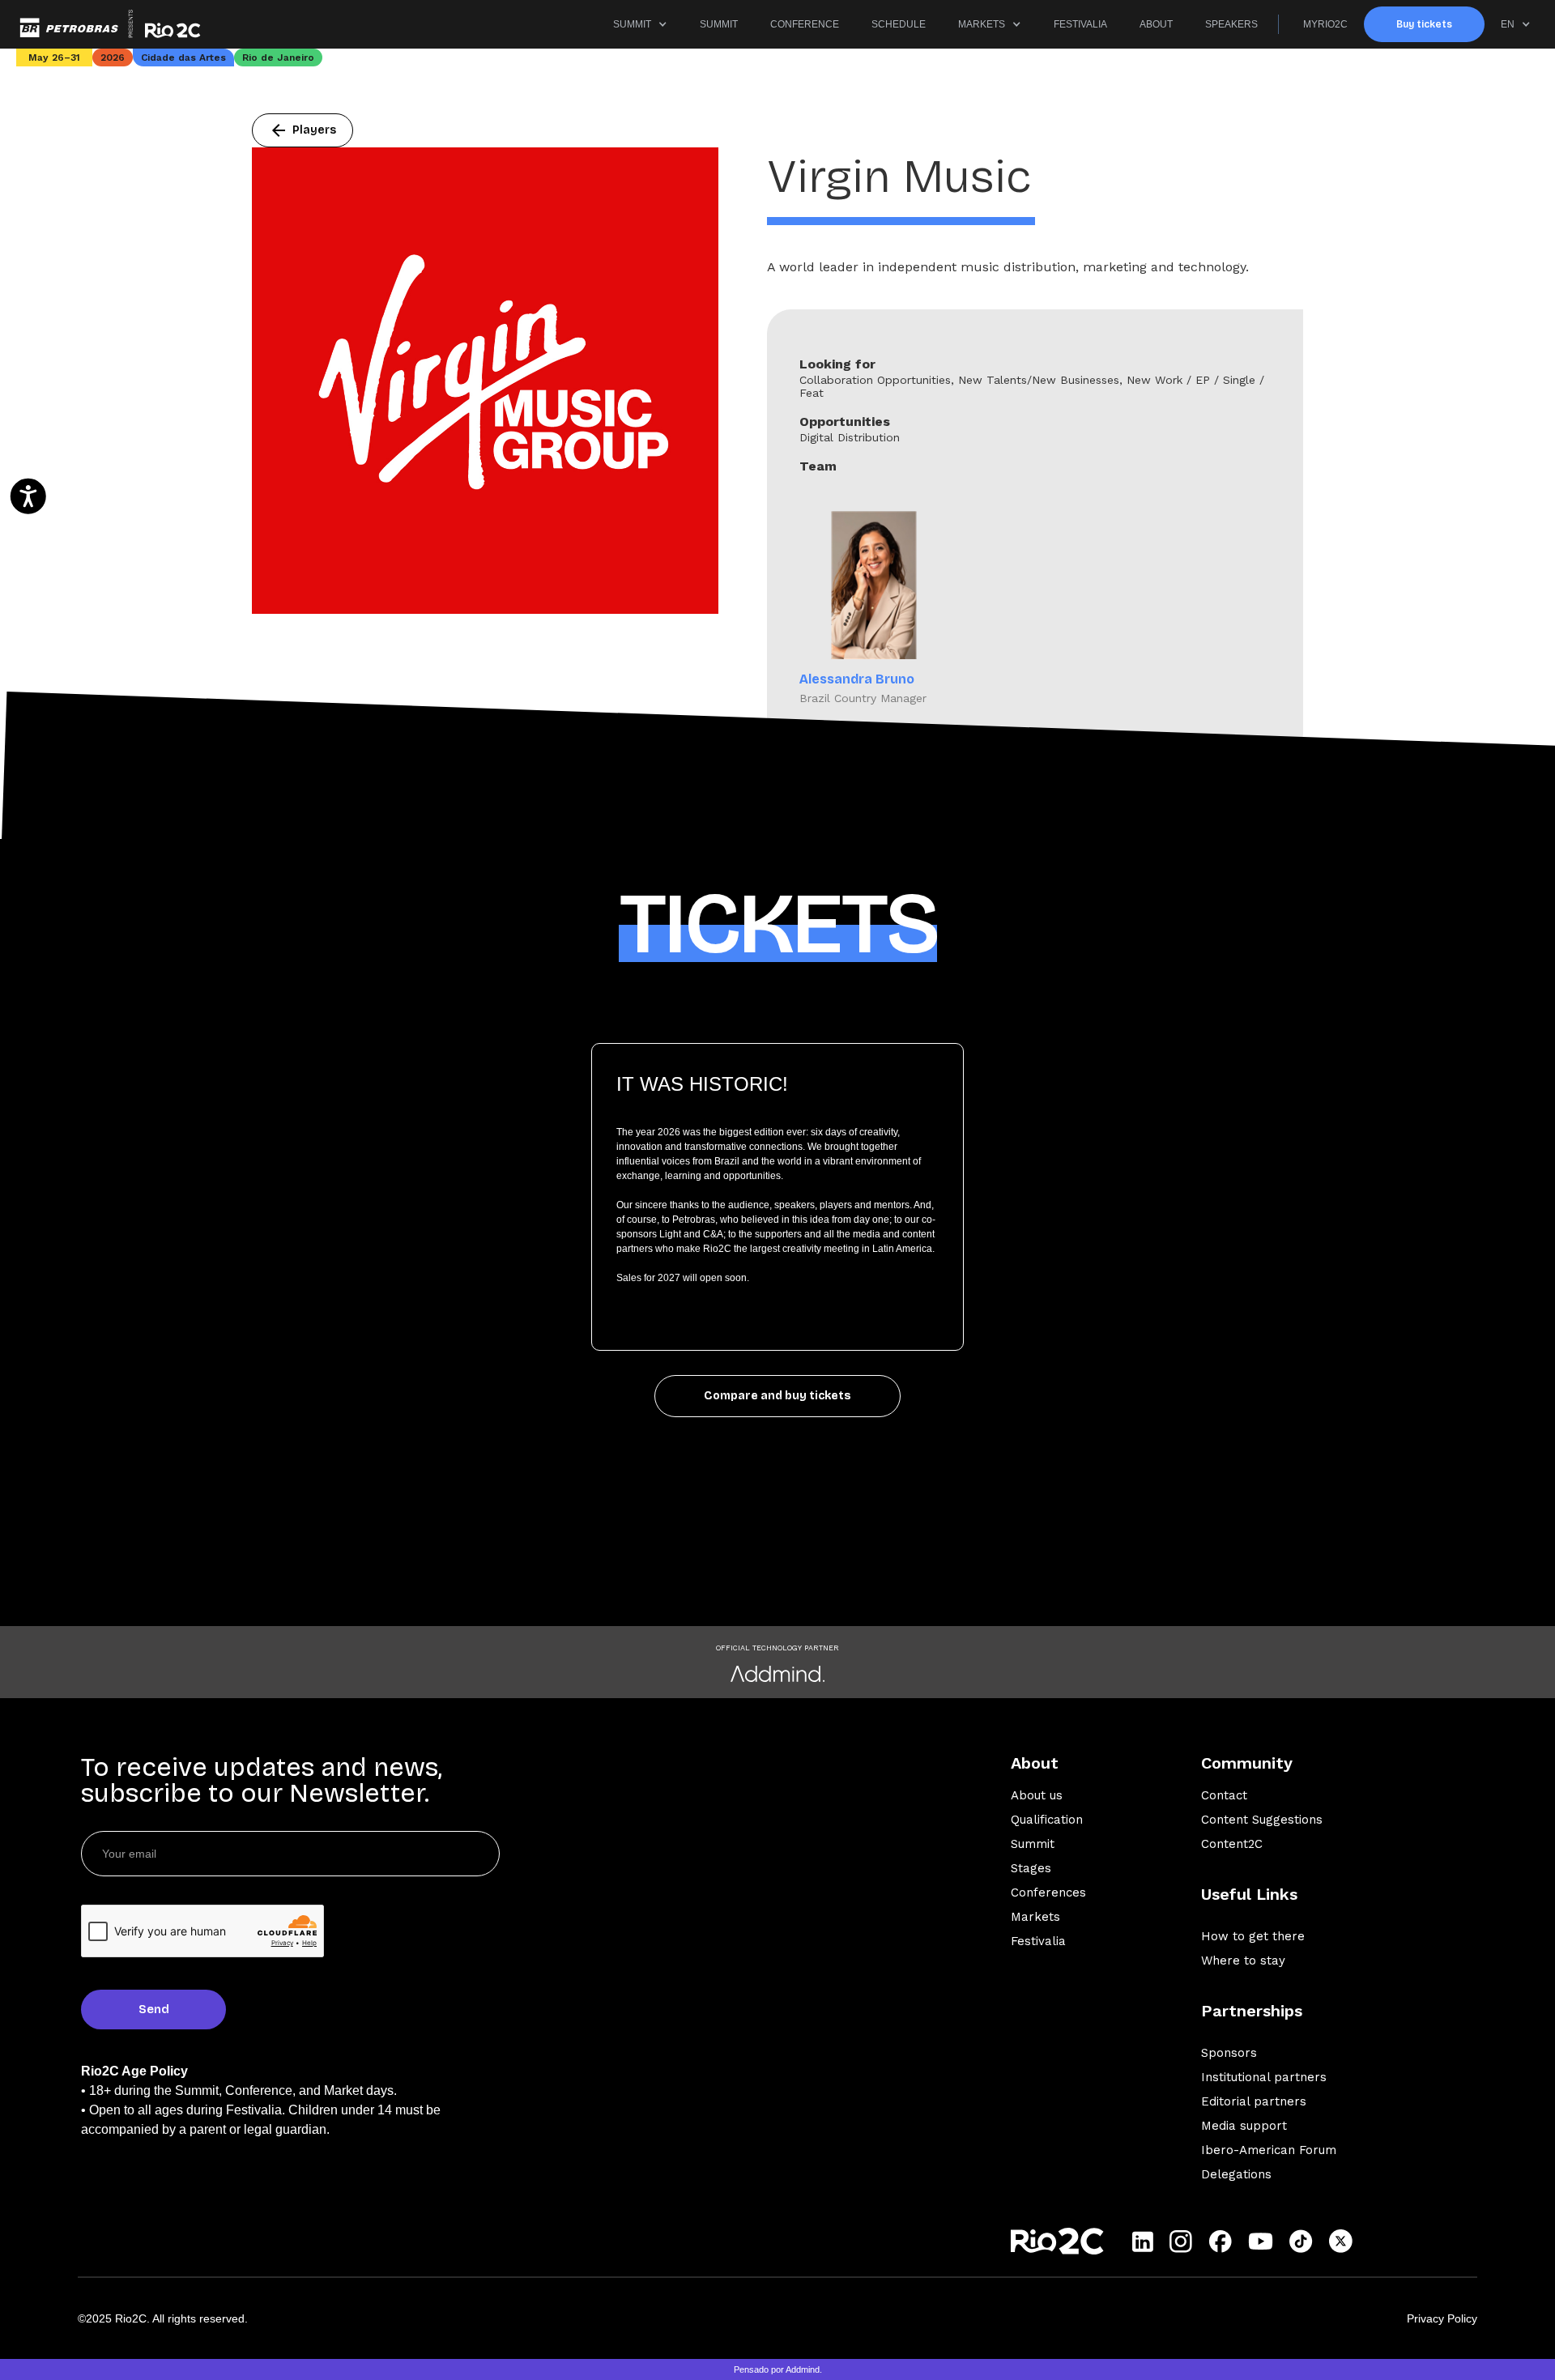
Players (302, 130)
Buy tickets (1424, 24)
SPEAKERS (1231, 24)
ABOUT (1156, 24)
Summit (1033, 1844)
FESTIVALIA (1080, 24)
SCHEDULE (899, 24)
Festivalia (1038, 1941)
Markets (1035, 1917)
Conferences (1048, 1893)
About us (1037, 1795)
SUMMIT (632, 24)
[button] (640, 24)
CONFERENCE (805, 24)
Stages (1031, 1868)
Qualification (1047, 1820)
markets (982, 24)
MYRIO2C (1325, 24)
